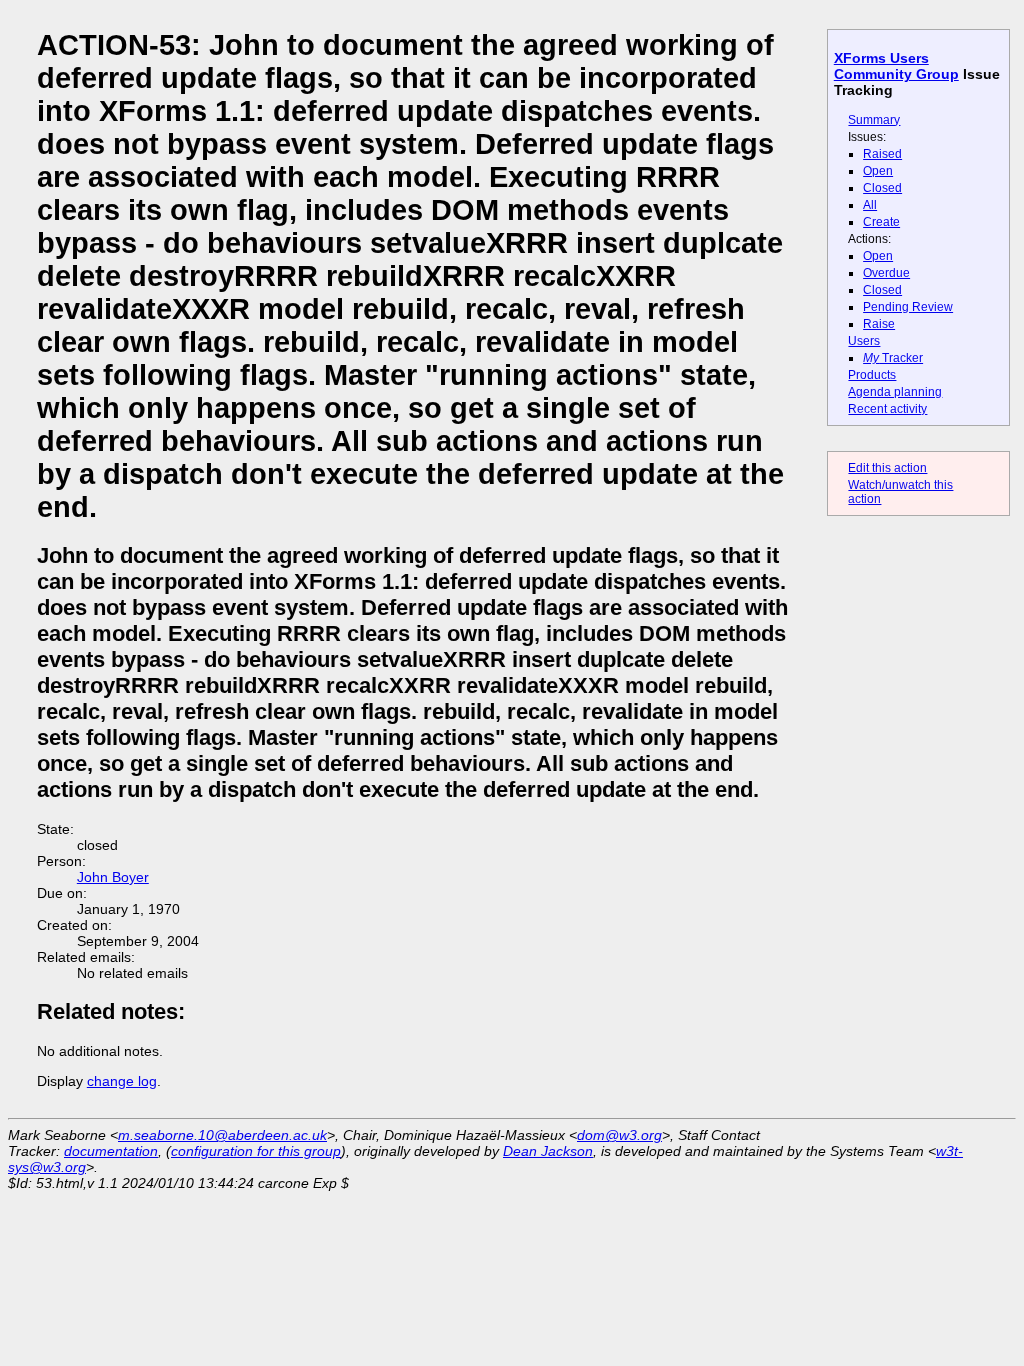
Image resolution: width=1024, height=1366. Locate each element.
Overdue (886, 273)
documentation (111, 1151)
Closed (882, 188)
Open (878, 171)
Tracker (893, 358)
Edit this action (887, 468)
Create (881, 222)
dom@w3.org (619, 1135)
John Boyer (113, 877)
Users (864, 341)
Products (872, 375)
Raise (879, 324)
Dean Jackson (548, 1151)
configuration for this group (256, 1151)
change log (122, 1081)
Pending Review (908, 307)
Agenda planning (895, 392)
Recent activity (887, 409)
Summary (874, 120)
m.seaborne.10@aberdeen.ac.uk (222, 1135)
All (870, 205)
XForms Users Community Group (896, 66)
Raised (882, 154)
